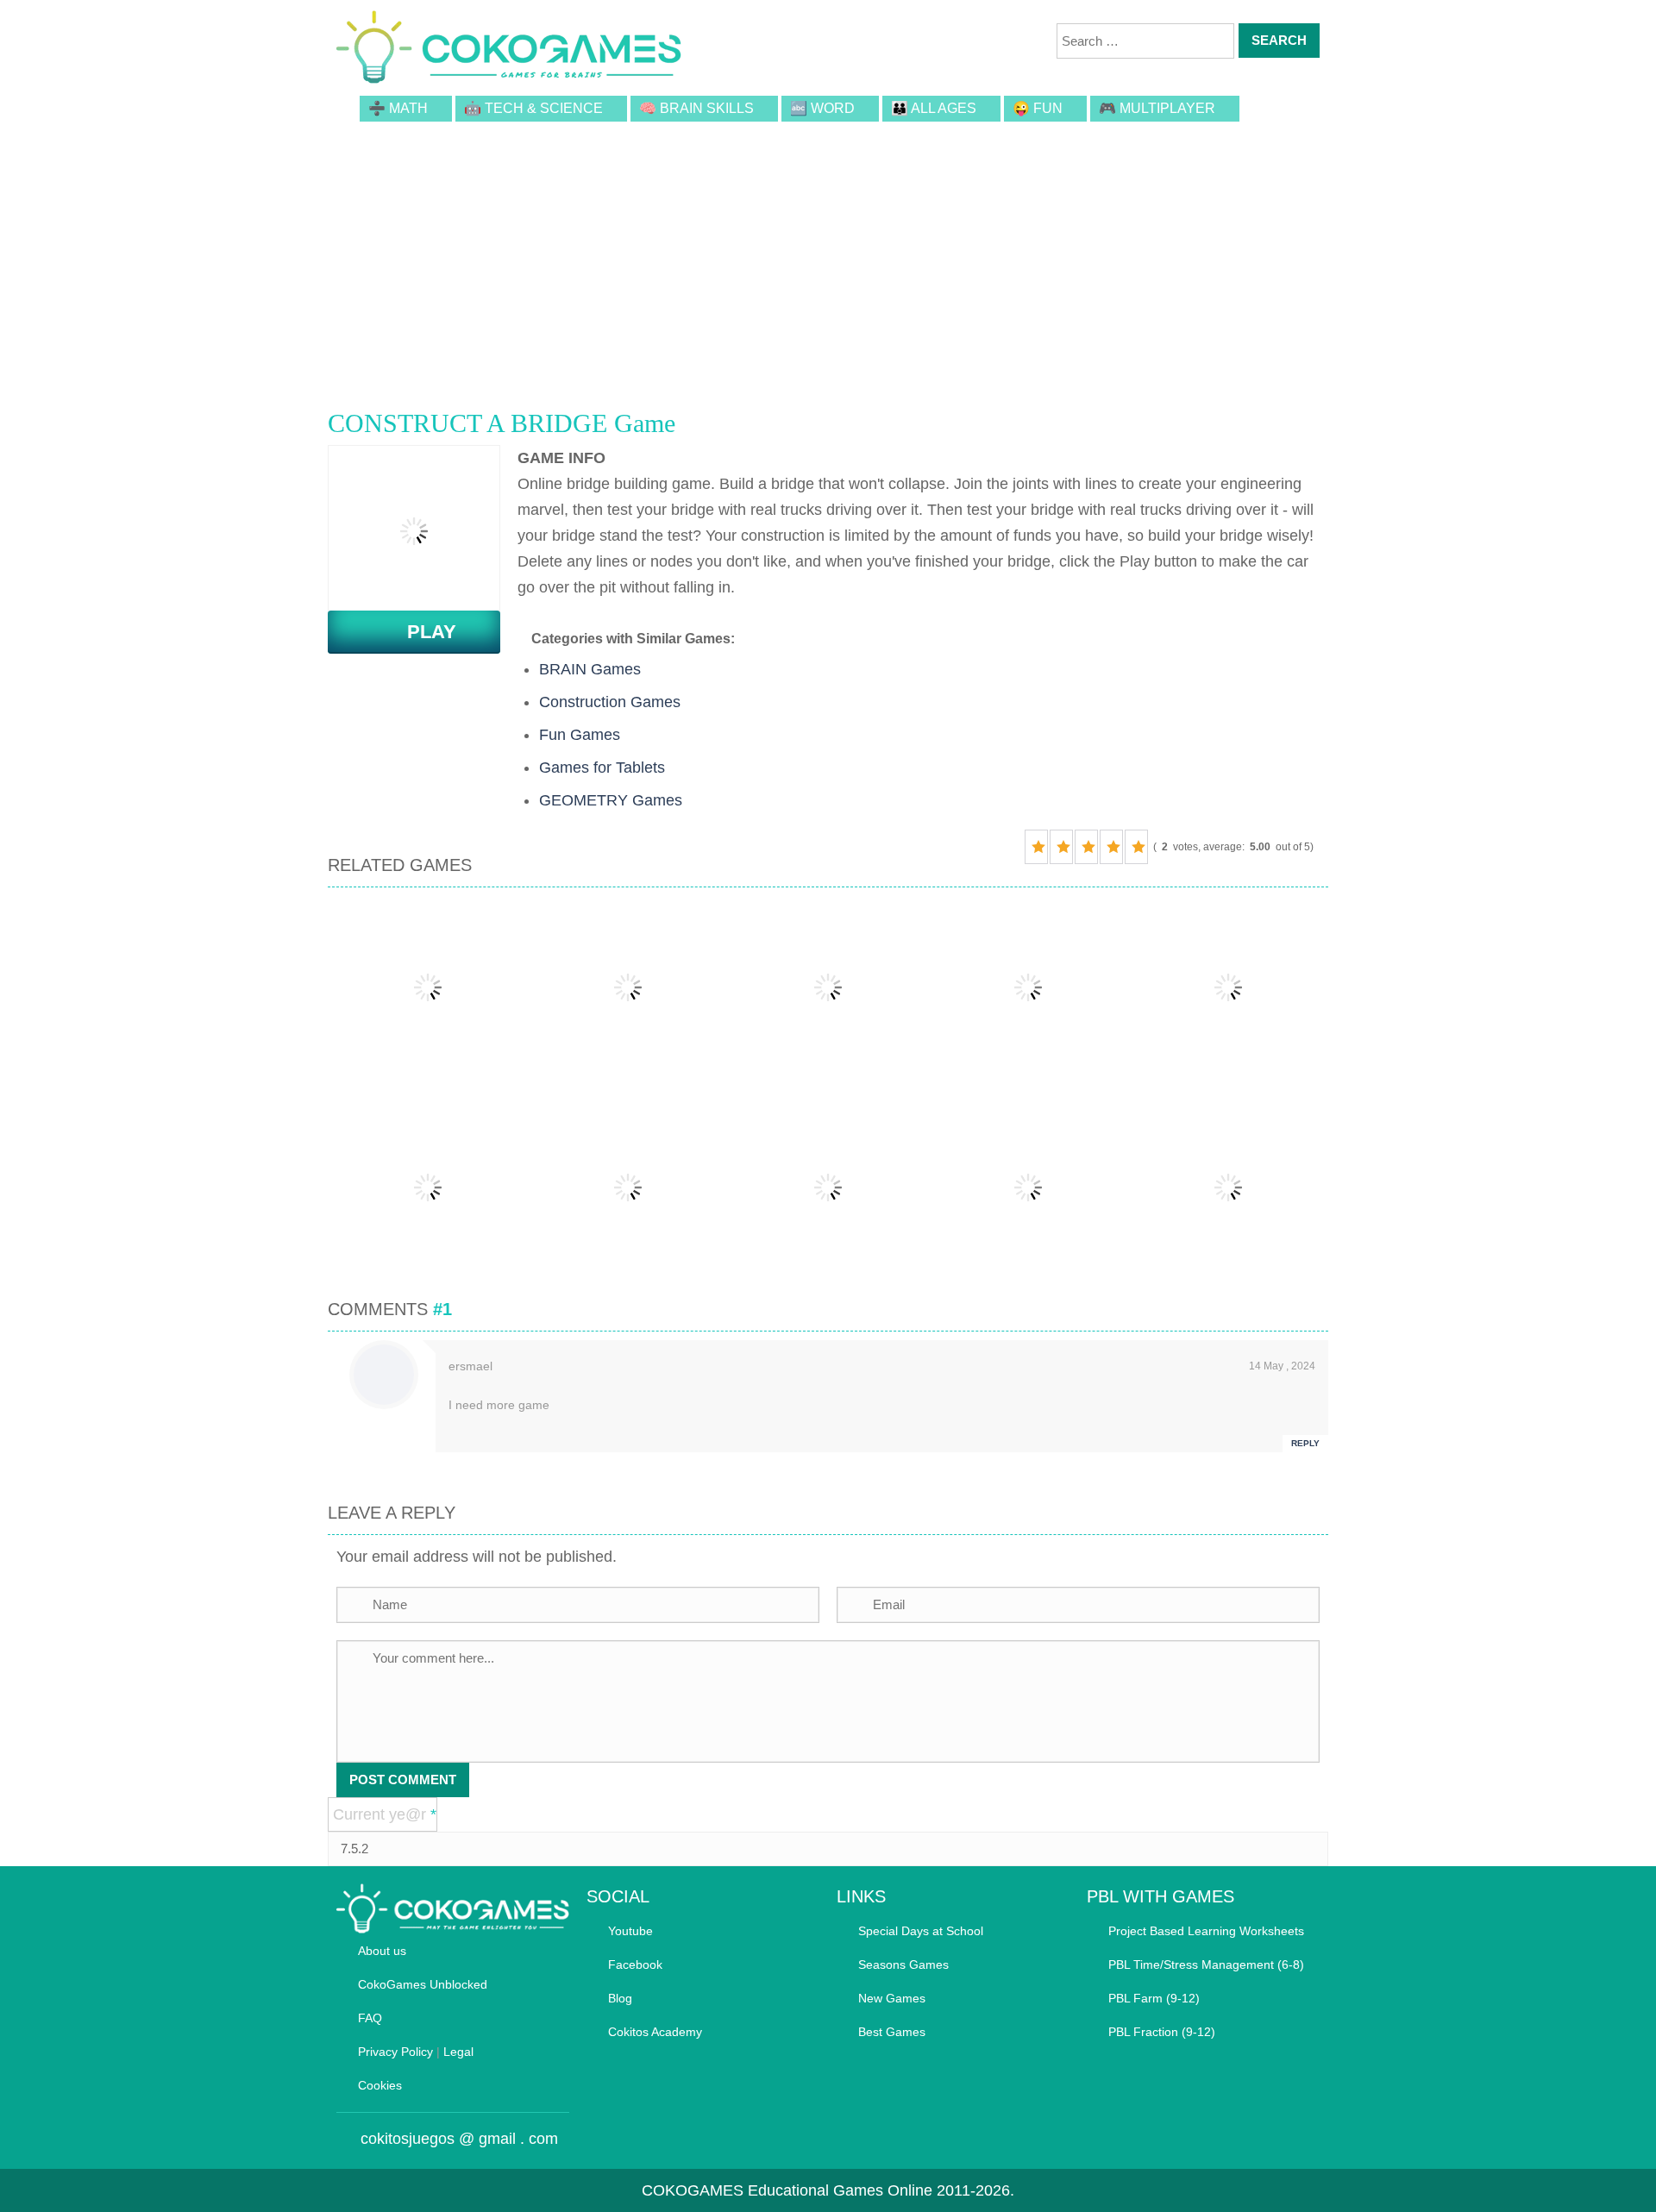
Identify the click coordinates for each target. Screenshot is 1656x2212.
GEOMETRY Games (611, 800)
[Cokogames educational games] (509, 50)
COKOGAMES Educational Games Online (787, 2190)
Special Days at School (921, 1931)
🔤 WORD (822, 108)
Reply (1305, 1443)
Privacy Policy (395, 2052)
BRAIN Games (590, 669)
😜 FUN (1038, 108)
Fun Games (580, 735)
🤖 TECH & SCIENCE (533, 108)
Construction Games (610, 702)
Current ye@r (385, 1814)
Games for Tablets (602, 768)
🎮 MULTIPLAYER (1157, 108)
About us (382, 1951)
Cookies (380, 2085)
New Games (892, 1998)
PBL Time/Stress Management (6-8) (1206, 1964)
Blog (620, 1998)
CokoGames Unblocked (423, 1984)
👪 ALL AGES (934, 108)
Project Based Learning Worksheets (1206, 1931)
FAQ (370, 2018)
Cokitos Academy (655, 2032)
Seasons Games (903, 1964)
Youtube (630, 1931)
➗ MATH (398, 108)
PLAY (421, 632)
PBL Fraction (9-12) (1162, 2032)
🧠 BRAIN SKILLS (696, 108)
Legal (458, 2052)
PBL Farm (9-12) (1154, 1998)
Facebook (635, 1964)
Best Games (892, 2032)
